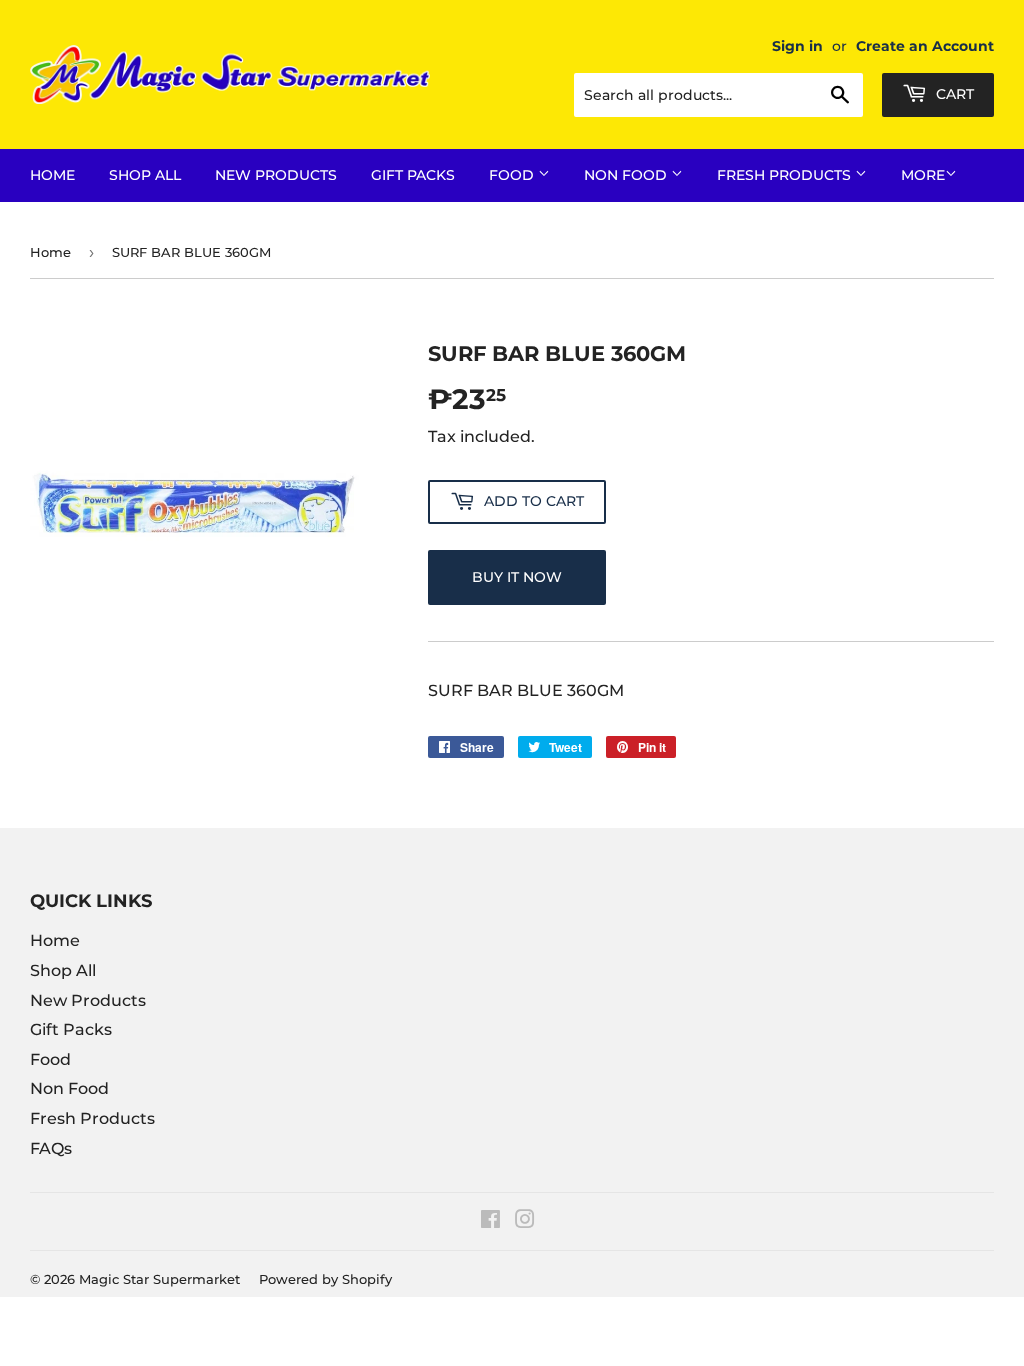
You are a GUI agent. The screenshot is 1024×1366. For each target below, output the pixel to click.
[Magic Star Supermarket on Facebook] (490, 1221)
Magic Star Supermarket (159, 1279)
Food (513, 175)
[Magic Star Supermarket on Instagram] (525, 1221)
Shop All (145, 175)
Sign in (797, 46)
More (923, 175)
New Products (276, 175)
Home (52, 175)
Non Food (627, 175)
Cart (953, 94)
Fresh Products (786, 175)
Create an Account (925, 46)
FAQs (51, 1148)
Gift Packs (413, 175)
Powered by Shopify (325, 1279)
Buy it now (517, 577)
